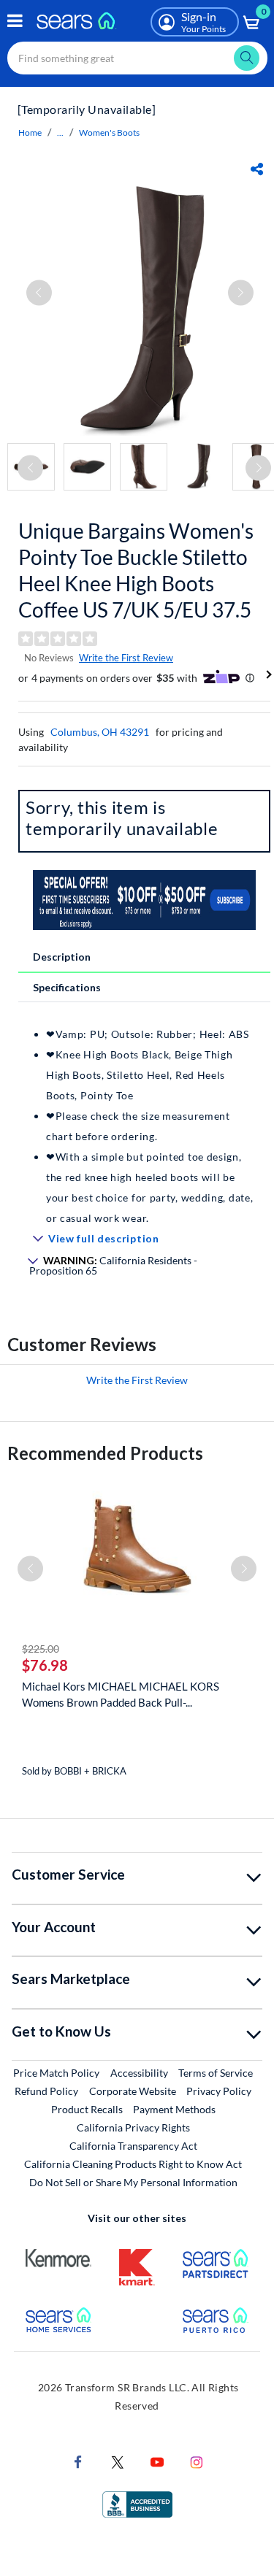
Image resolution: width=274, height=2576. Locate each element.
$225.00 (41, 1649)
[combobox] (137, 58)
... (60, 132)
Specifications (67, 987)
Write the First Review (126, 658)
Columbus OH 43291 (100, 732)
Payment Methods (174, 2109)
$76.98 (45, 1665)
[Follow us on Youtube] (157, 2461)
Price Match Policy (56, 2073)
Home (30, 132)
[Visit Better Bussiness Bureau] (137, 2503)
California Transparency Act (133, 2146)
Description (62, 957)
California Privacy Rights (133, 2127)
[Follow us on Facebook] (78, 2461)
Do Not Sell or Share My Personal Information (133, 2182)
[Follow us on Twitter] (118, 2461)
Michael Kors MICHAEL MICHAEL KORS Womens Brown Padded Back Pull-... (121, 1694)
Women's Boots (109, 132)
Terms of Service (216, 2073)
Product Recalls (87, 2109)
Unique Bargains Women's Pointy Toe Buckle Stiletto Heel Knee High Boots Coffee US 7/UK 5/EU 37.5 (136, 570)
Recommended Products (105, 1453)
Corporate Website (133, 2091)
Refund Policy (46, 2091)
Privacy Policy (219, 2091)
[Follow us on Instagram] (197, 2461)
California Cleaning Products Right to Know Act (133, 2164)
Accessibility (139, 2073)
